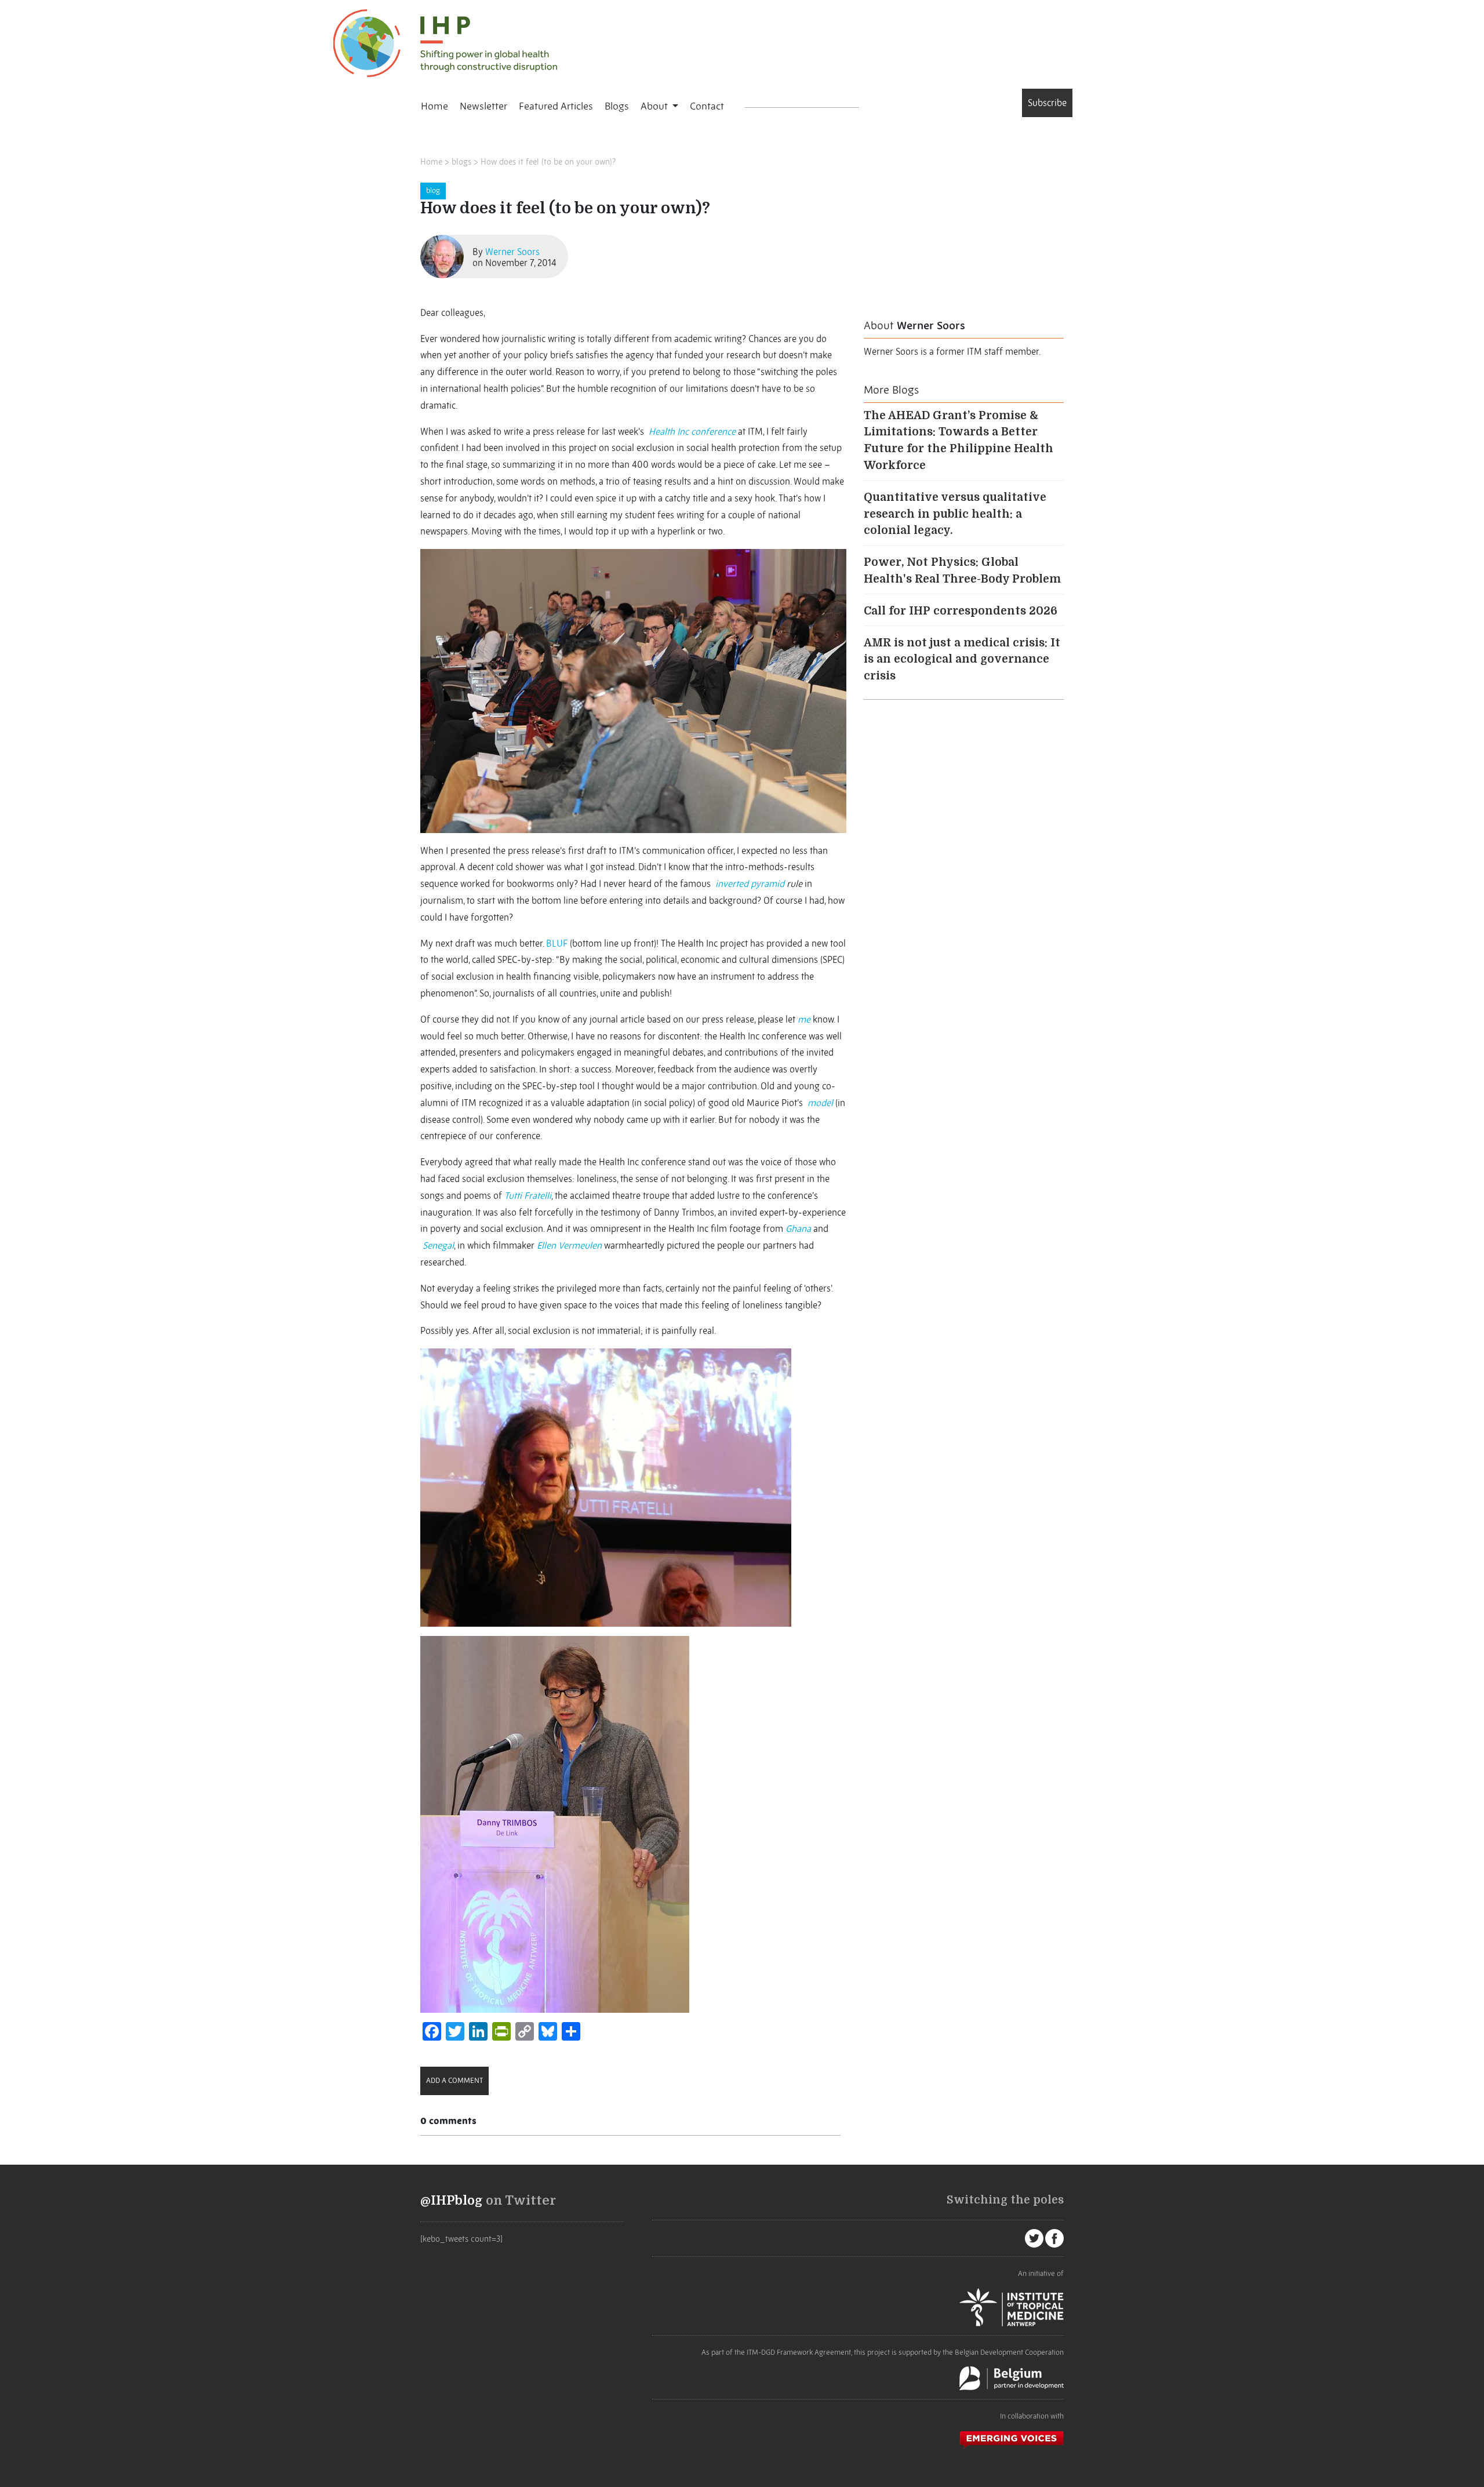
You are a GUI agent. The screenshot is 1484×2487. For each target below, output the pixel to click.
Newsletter (483, 106)
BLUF (557, 943)
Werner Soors (512, 252)
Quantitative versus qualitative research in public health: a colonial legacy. (955, 514)
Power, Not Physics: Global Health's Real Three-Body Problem (962, 571)
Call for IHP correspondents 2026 (961, 611)
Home (434, 106)
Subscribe (1047, 103)
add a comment (454, 2080)
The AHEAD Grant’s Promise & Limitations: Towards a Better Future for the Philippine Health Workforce (959, 441)
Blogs (617, 106)
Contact (707, 106)
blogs (461, 162)
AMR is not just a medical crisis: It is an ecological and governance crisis (962, 660)
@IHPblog (452, 2201)
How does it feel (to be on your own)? (548, 162)
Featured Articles (556, 106)
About (655, 106)
